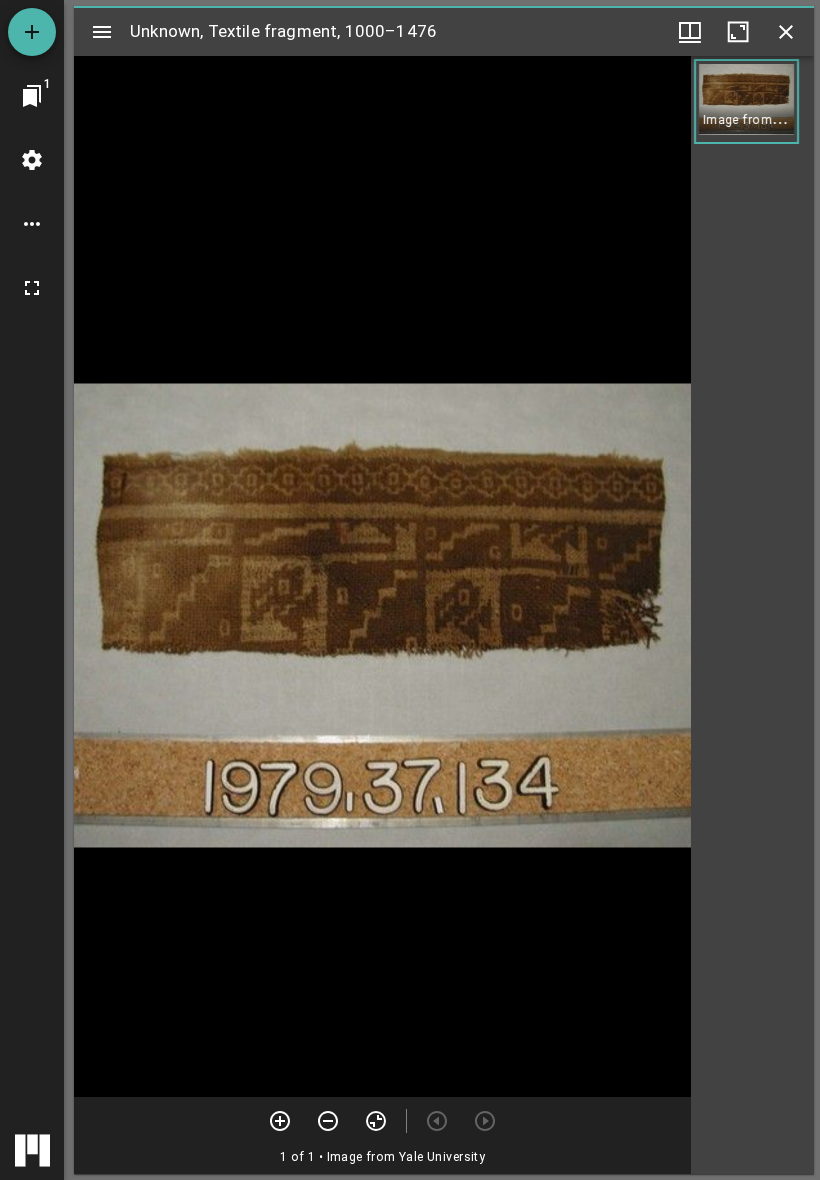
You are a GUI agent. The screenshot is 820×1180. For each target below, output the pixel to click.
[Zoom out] (328, 1121)
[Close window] (786, 32)
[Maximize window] (738, 32)
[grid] (752, 615)
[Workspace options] (32, 224)
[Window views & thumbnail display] (690, 32)
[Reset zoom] (376, 1121)
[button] (746, 101)
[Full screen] (32, 288)
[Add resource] (32, 32)
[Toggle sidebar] (102, 32)
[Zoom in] (280, 1121)
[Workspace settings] (32, 160)
